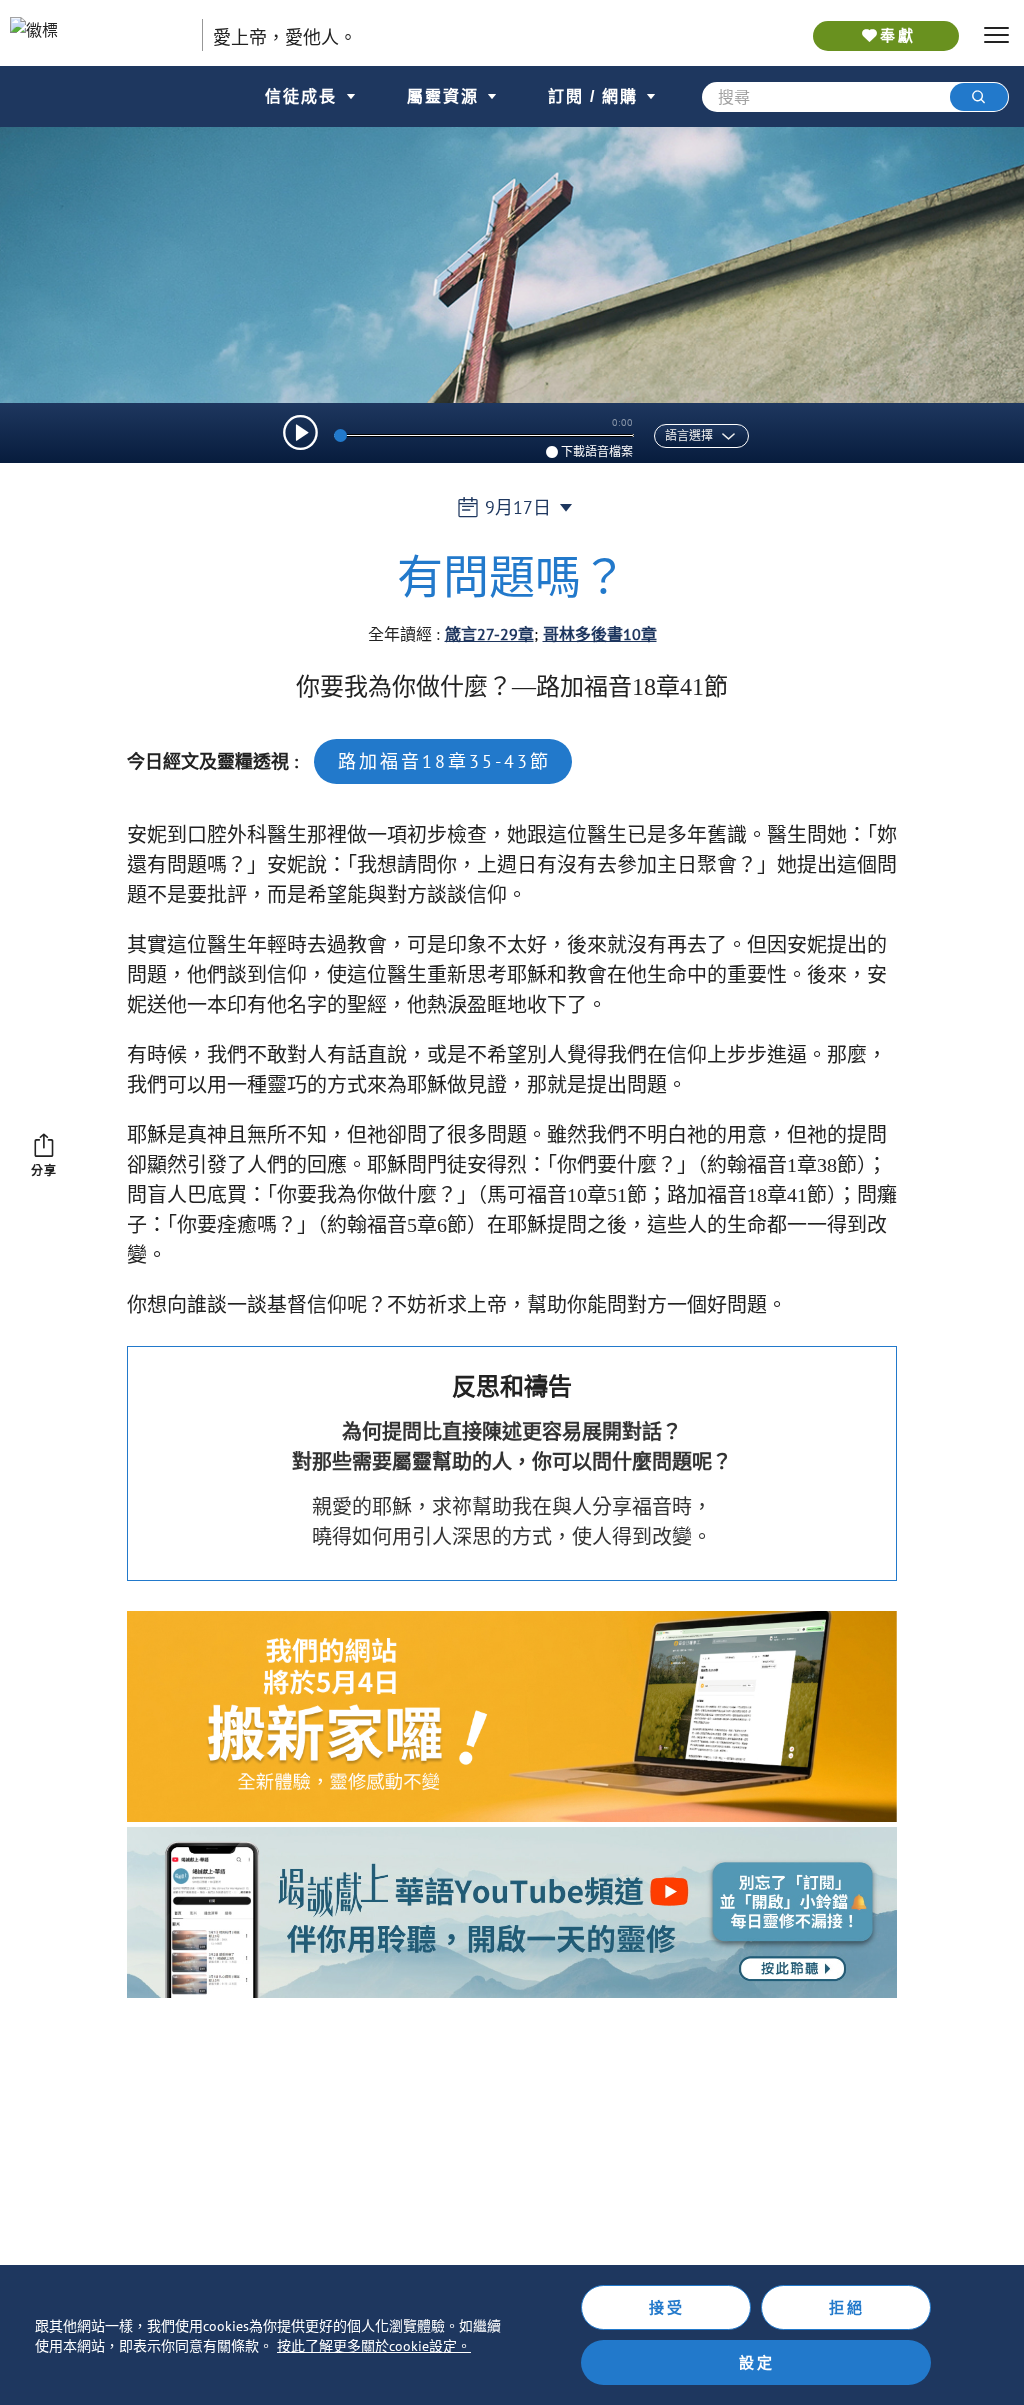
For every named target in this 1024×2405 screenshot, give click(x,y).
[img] (300, 432)
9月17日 (518, 507)
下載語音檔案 (597, 451)
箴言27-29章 (489, 634)
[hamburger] (996, 35)
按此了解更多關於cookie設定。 (374, 2346)
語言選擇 (689, 436)
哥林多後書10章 (600, 634)
